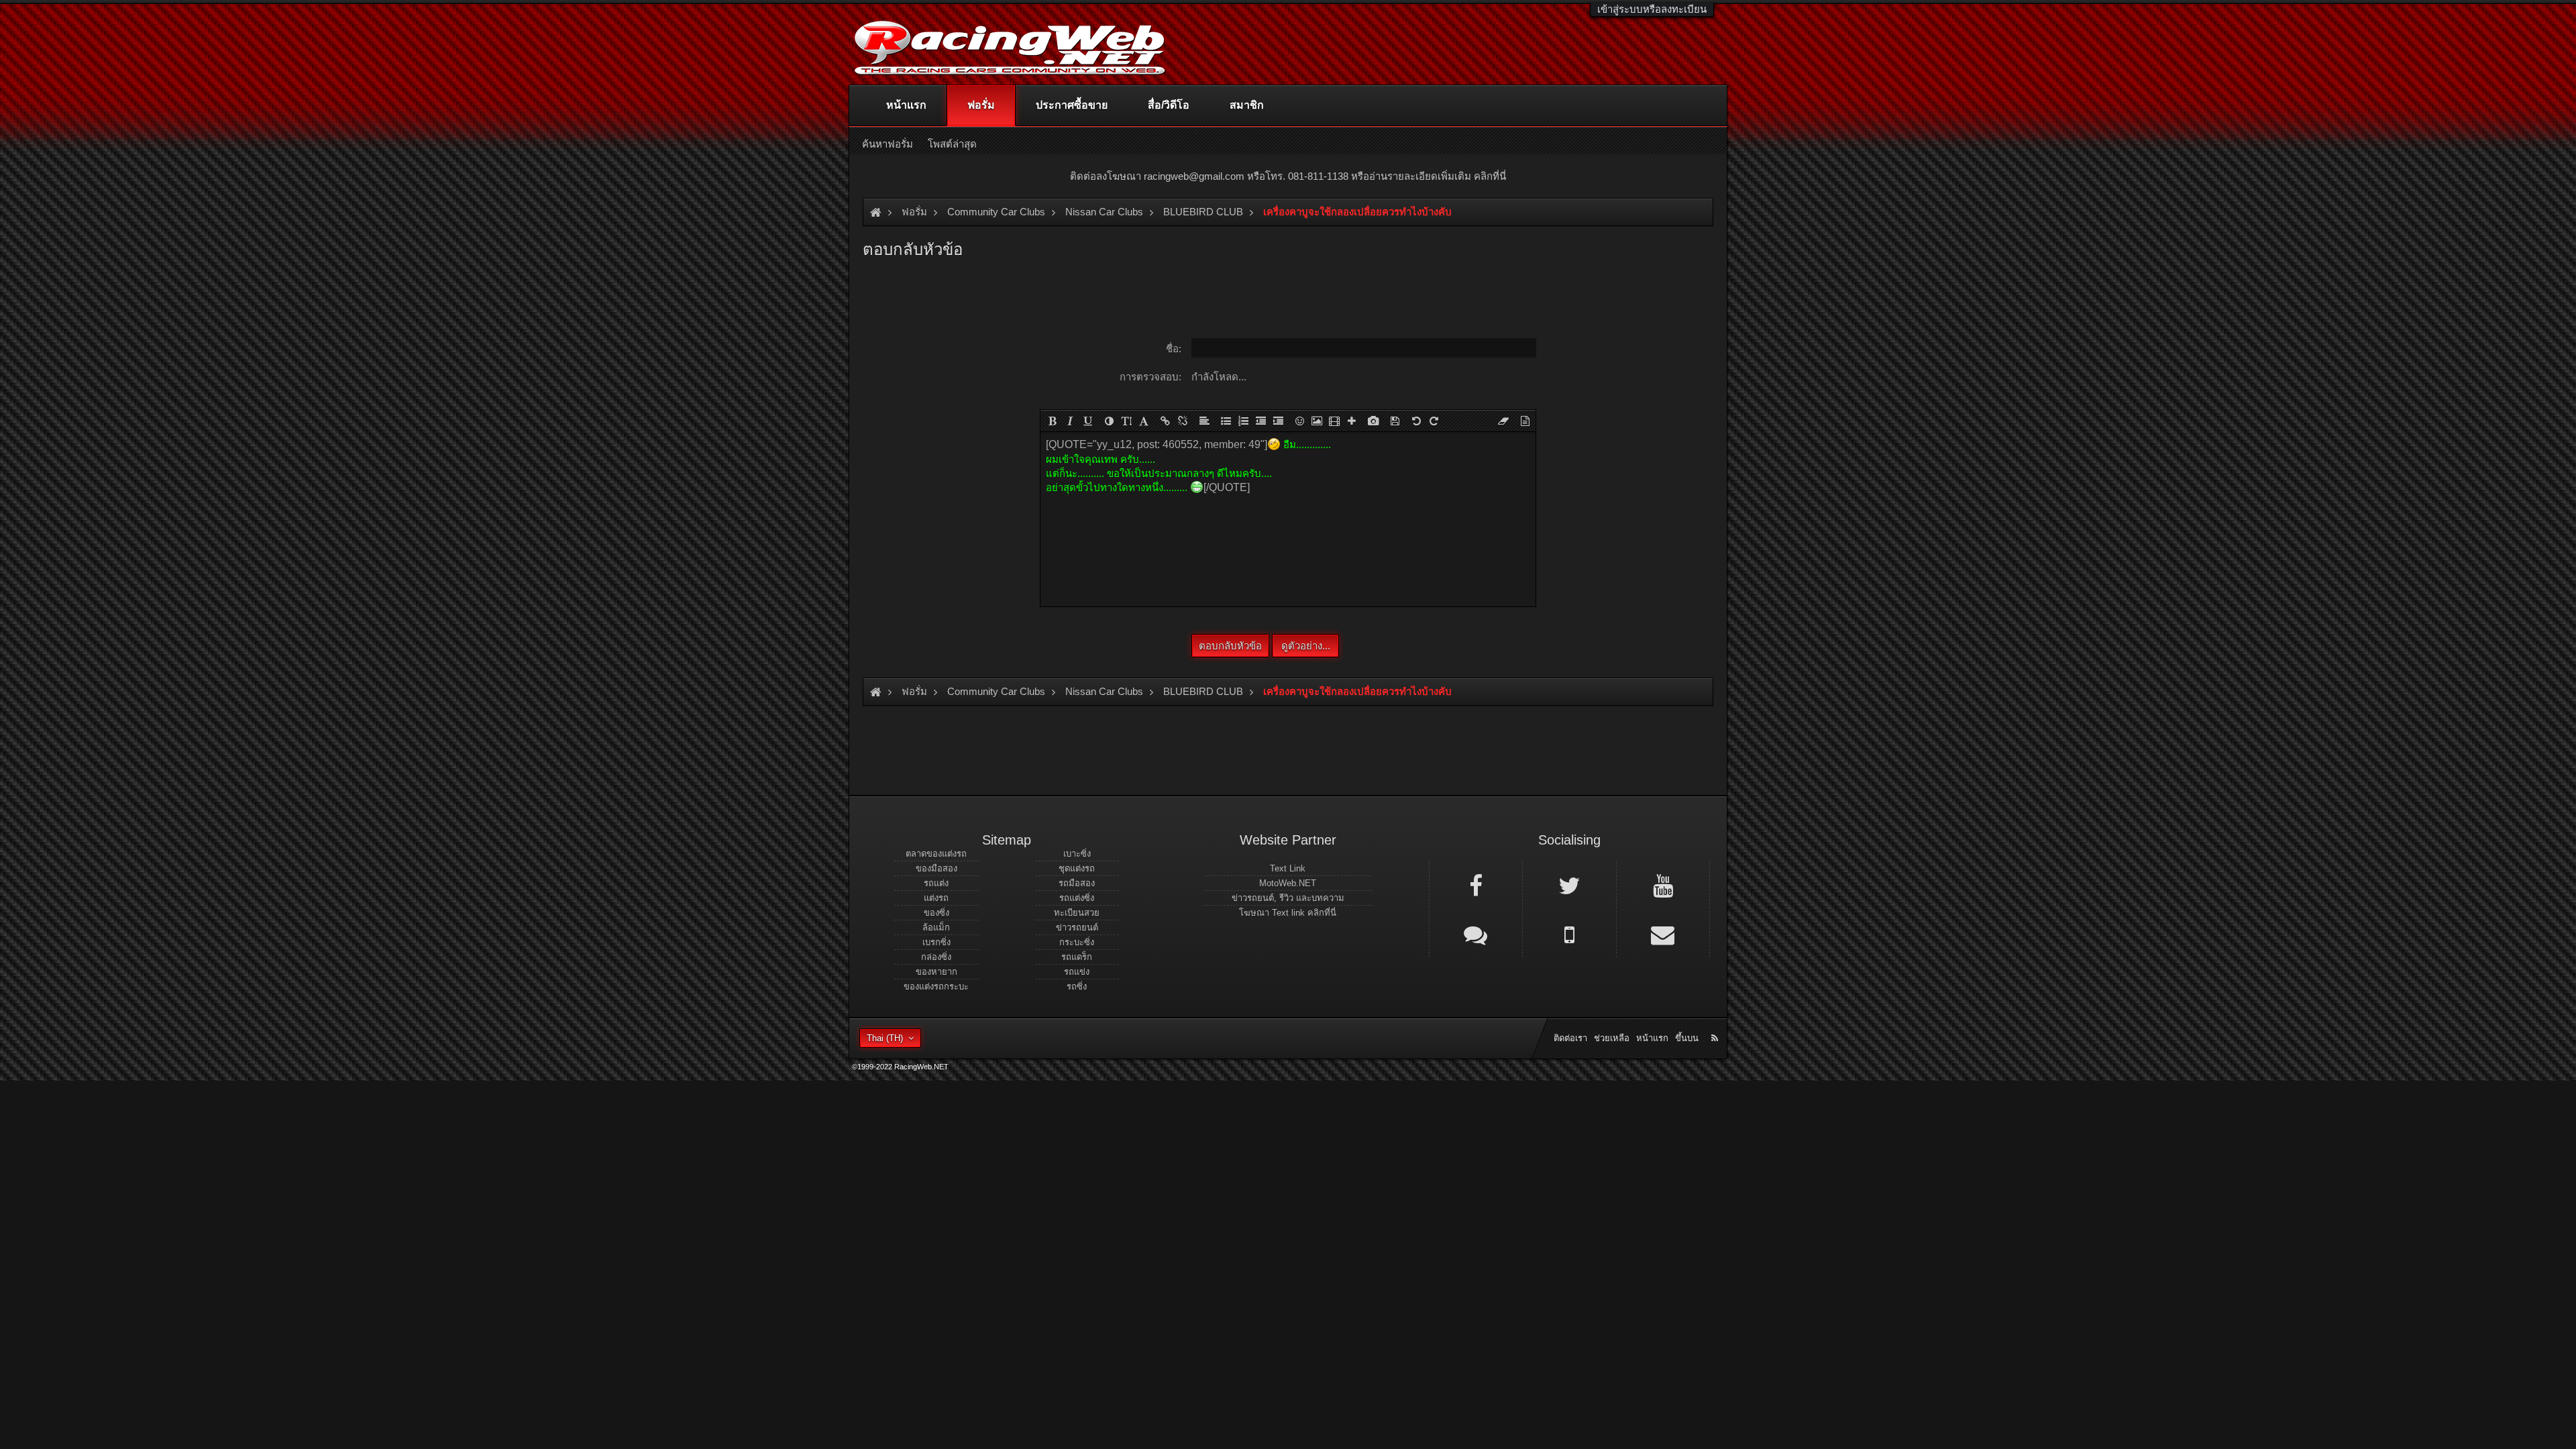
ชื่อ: (1174, 348)
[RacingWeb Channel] (1663, 885)
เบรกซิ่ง (936, 942)
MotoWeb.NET (1288, 883)
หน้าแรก (906, 105)
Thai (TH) (885, 1038)
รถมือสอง (1077, 883)
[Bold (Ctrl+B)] (1053, 421)
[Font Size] (1126, 421)
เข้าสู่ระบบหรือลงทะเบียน (1652, 9)
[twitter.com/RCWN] (1569, 885)
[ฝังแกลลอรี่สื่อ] (1373, 421)
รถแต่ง (936, 883)
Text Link (1288, 868)
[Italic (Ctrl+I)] (1070, 421)
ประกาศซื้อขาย (1072, 105)
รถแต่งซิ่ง (1077, 898)
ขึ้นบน (1687, 1038)
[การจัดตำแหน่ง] (1204, 421)
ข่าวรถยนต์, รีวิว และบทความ (1288, 898)
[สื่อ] (1334, 421)
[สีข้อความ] (1109, 421)
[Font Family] (1144, 421)
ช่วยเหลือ (1612, 1038)
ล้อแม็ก (936, 927)
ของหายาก (936, 972)
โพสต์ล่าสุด (952, 144)
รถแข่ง (1077, 972)
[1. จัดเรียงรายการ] (1243, 421)
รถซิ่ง (1077, 986)
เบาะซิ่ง (1077, 854)
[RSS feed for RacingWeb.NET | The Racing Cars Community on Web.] (1716, 1023)
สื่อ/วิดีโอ (1169, 105)
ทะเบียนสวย (1077, 913)
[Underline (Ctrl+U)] (1087, 421)
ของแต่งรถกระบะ (936, 986)
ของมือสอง (936, 868)
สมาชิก (1247, 105)
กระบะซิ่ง (1077, 942)
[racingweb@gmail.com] (1663, 934)
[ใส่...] (1352, 421)
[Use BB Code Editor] (1525, 421)
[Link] (1165, 421)
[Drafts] (1395, 421)
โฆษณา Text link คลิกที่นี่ (1288, 913)
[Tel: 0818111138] (1569, 934)
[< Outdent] (1260, 421)
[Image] (1317, 421)
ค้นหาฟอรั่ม (888, 144)
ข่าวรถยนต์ (1077, 927)
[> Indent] (1278, 421)
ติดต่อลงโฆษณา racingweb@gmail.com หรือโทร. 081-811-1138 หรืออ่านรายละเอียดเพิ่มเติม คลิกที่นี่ (1288, 176)
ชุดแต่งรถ (1077, 868)
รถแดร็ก (1077, 957)
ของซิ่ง (936, 913)
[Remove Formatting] (1503, 421)
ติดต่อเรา (1570, 1038)
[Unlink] (1183, 421)
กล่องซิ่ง (936, 957)
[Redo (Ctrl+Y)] (1434, 421)
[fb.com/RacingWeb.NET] (1476, 885)
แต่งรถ (936, 898)
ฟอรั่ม (981, 105)
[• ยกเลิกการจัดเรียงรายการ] (1226, 421)
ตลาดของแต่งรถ (936, 854)
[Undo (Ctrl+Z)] (1416, 421)
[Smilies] (1299, 421)
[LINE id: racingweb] (1476, 934)
